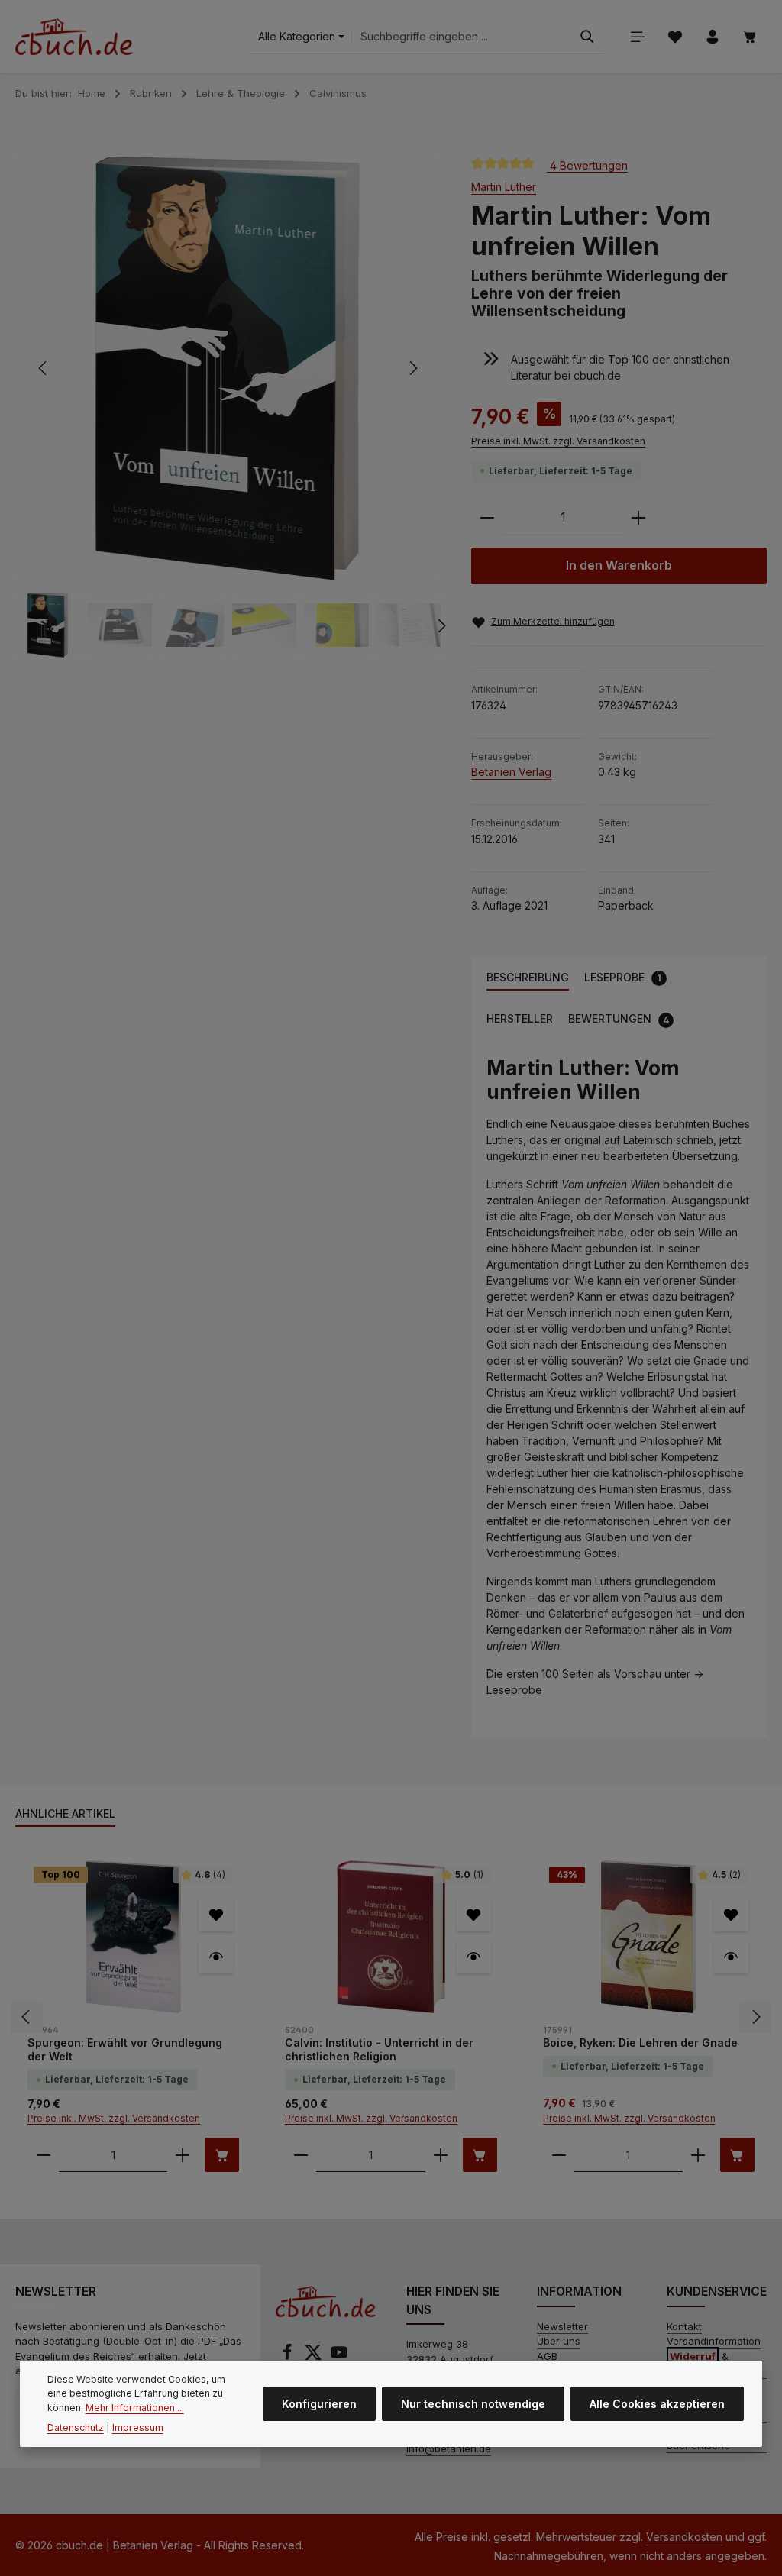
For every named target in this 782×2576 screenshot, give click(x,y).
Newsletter (562, 2326)
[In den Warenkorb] (222, 2155)
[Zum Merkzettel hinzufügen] (216, 1914)
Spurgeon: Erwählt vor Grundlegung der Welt (125, 2049)
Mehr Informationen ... (135, 2408)
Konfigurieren (319, 2404)
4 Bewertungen (587, 165)
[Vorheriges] (44, 368)
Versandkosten (684, 2537)
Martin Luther (504, 187)
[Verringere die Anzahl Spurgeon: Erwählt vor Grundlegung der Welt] (44, 2155)
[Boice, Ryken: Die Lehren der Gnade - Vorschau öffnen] (731, 1956)
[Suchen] (587, 37)
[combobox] (462, 37)
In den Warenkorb (619, 566)
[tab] (528, 978)
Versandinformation (714, 2341)
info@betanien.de (449, 2448)
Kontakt (684, 2326)
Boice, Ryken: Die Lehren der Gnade (640, 2043)
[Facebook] (289, 2357)
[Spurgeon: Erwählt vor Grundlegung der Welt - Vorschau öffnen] (216, 1956)
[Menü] (637, 37)
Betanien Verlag (511, 772)
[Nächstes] (412, 368)
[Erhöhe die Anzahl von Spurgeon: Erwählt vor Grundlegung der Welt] (183, 2155)
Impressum (138, 2427)
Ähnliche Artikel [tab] (65, 1813)
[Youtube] (339, 2357)
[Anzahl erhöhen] (638, 518)
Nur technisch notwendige (473, 2404)
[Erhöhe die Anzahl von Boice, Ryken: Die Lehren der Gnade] (698, 2155)
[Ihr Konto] (712, 37)
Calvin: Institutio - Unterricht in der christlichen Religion (379, 2049)
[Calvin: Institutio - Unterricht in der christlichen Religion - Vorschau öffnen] (474, 1956)
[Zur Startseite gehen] (74, 37)
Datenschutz (76, 2427)
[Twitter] (315, 2357)
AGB (547, 2356)
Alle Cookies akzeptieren (657, 2404)
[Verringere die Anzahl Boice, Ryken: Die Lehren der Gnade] (559, 2155)
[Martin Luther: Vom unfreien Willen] (227, 369)
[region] (228, 407)
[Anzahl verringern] (487, 518)
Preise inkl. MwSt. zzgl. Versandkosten (558, 441)
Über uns (559, 2341)
